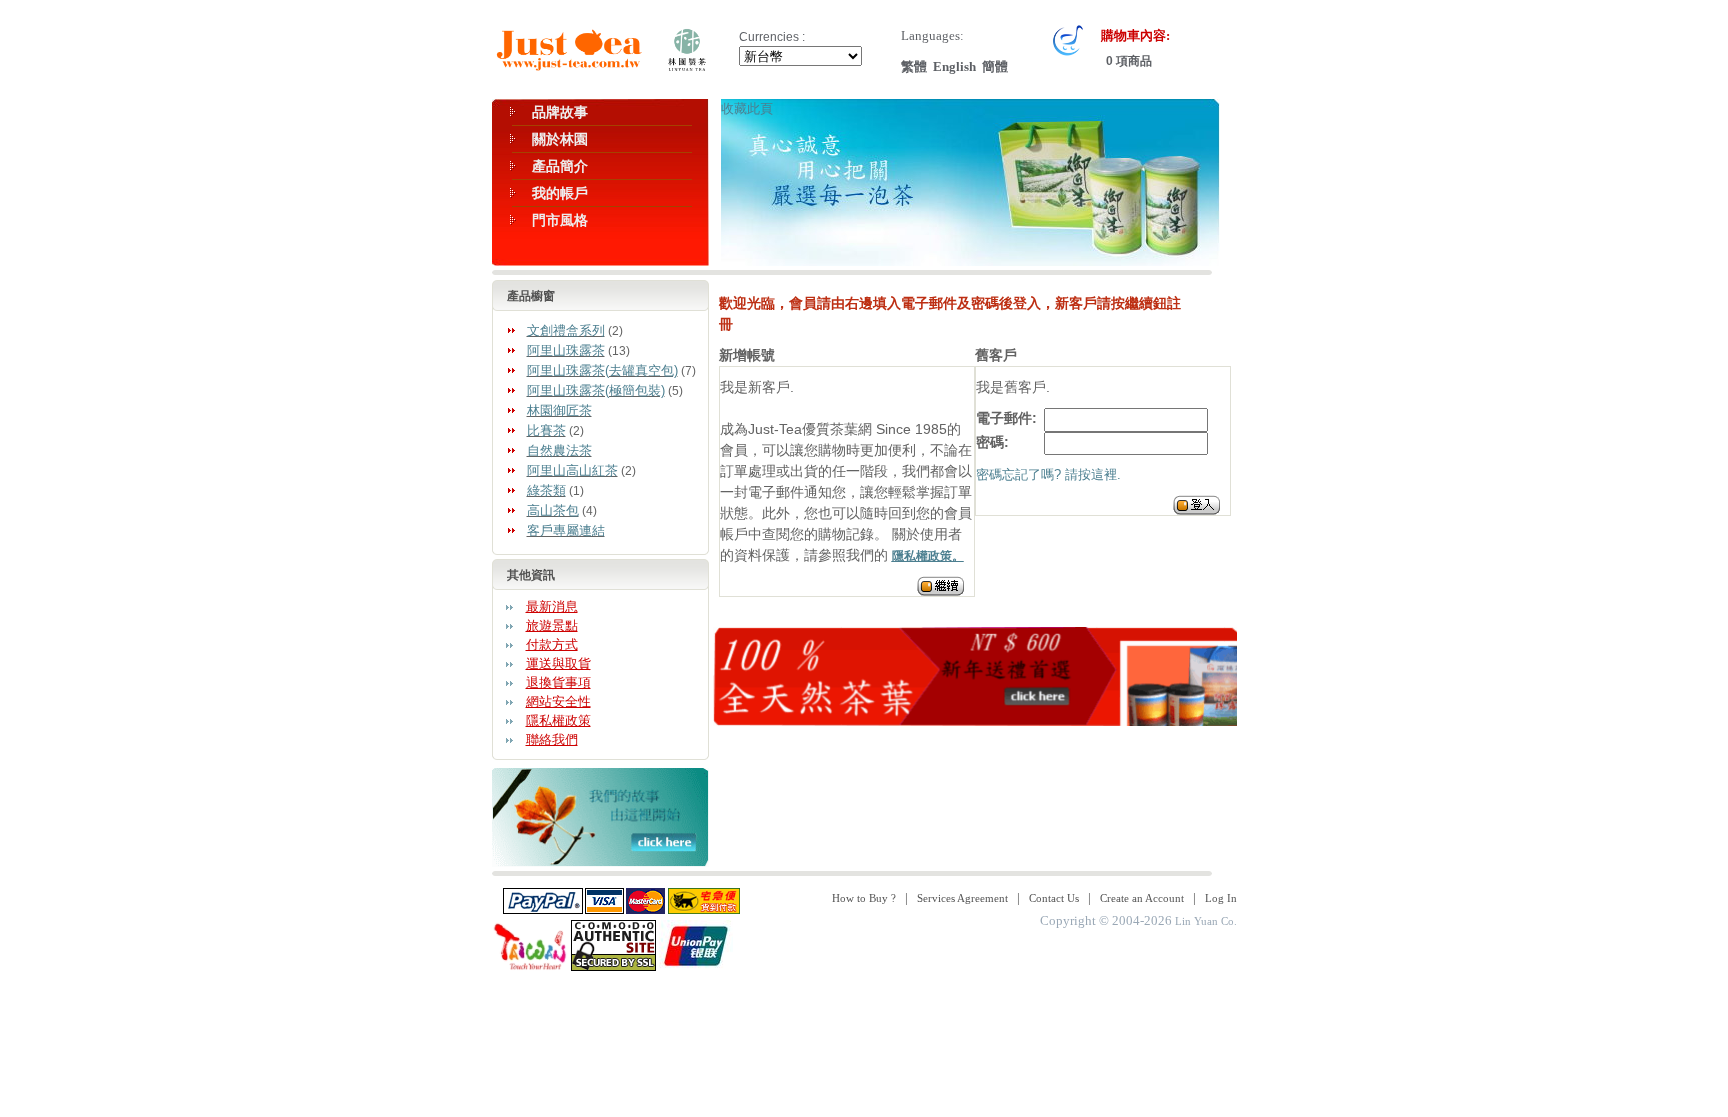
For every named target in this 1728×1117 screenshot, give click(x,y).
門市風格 (560, 220)
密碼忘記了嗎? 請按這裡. (1048, 474)
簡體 (995, 66)
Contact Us (1054, 898)
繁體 (914, 66)
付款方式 (552, 644)
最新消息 (552, 606)
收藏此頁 (747, 108)
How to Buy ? (864, 898)
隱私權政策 (558, 720)
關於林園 (560, 139)
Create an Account (1142, 898)
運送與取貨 (558, 663)
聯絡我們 (552, 739)
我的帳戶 (560, 193)
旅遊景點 (552, 625)
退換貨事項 (558, 682)
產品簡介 (560, 166)
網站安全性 (558, 701)
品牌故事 (560, 112)
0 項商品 (1127, 61)
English (954, 66)
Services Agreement (962, 898)
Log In (1221, 898)
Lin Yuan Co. (1206, 921)
